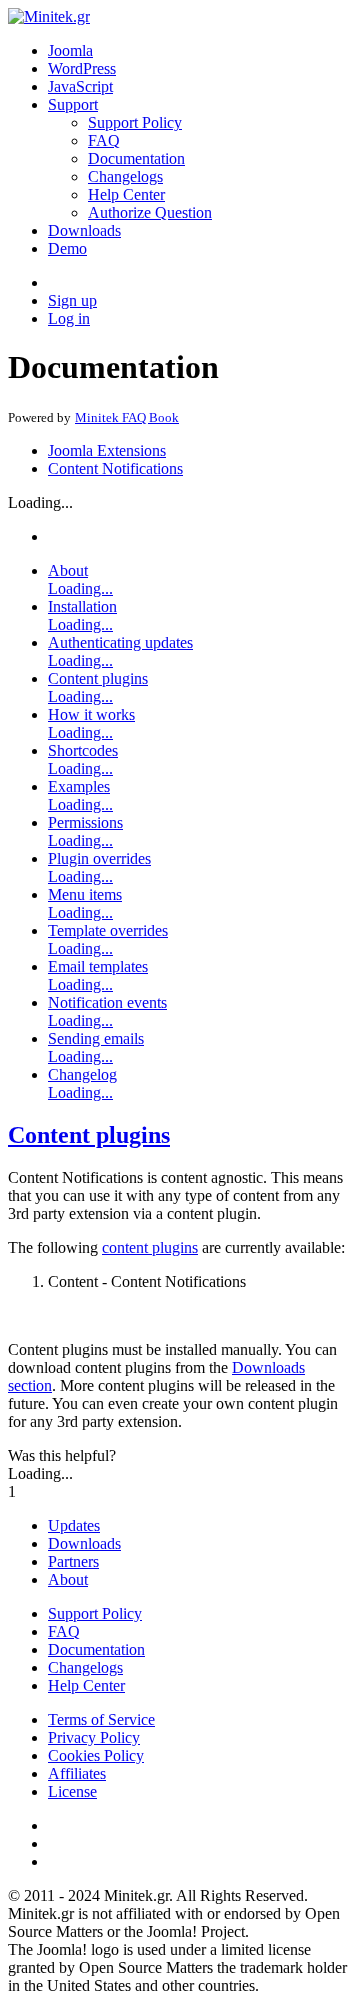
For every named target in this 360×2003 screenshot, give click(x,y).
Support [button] (73, 104)
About (68, 1579)
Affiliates (77, 1773)
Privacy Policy (94, 1737)
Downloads (84, 230)
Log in (69, 318)
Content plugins (89, 1135)
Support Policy (135, 122)
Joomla (70, 50)
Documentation (136, 158)
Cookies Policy (96, 1755)
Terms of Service (101, 1719)
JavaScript (80, 86)
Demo (67, 248)
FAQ (104, 140)
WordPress (82, 68)
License (72, 1791)
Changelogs (125, 176)
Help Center (126, 194)
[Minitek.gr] (49, 16)
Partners (73, 1561)
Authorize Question (150, 212)
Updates (74, 1525)
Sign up (72, 300)
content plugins (150, 1247)
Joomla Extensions (107, 450)
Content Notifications (115, 468)
